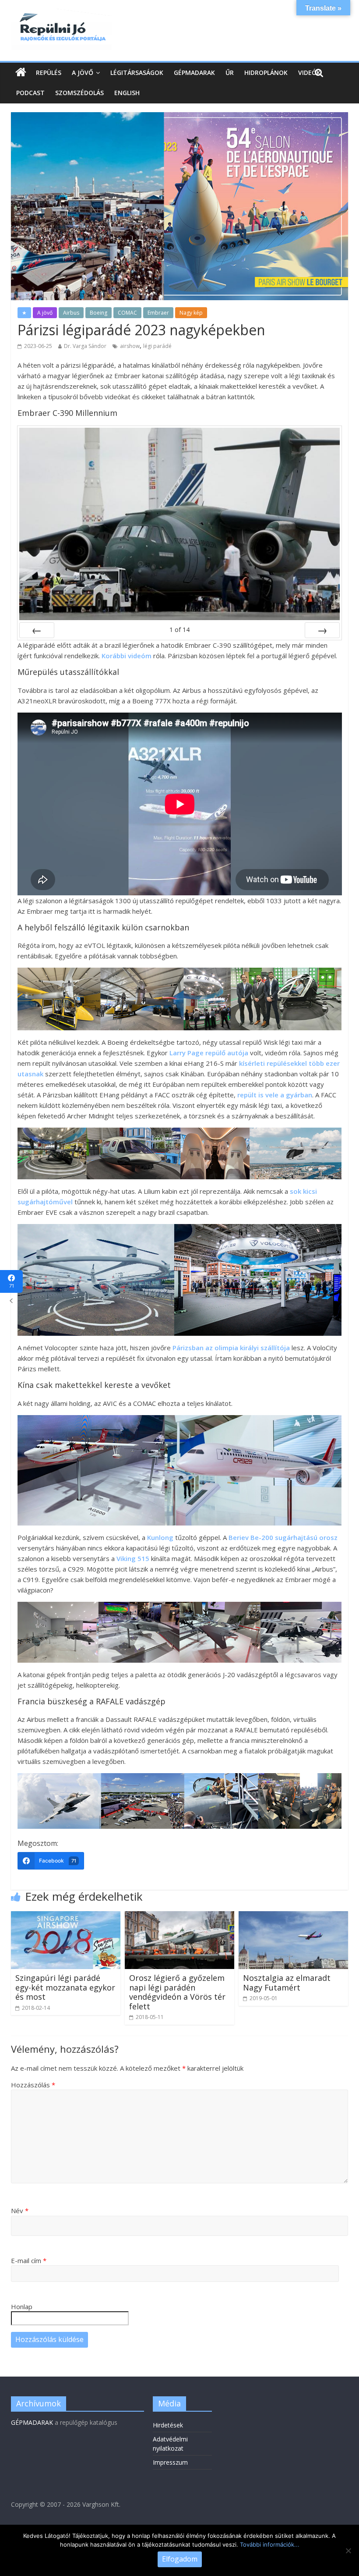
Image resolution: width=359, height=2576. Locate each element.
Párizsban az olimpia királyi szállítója (230, 1348)
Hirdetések (168, 2425)
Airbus (71, 313)
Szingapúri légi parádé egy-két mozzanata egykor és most (65, 1987)
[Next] (322, 630)
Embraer (158, 313)
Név (20, 2211)
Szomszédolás (79, 93)
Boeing (99, 313)
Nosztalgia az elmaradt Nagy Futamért (287, 1983)
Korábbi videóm (127, 656)
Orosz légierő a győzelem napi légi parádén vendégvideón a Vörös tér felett (177, 1992)
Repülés (49, 73)
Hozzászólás (33, 2085)
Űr (230, 73)
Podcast (30, 93)
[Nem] (348, 2551)
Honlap (22, 2306)
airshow (130, 346)
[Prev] (37, 630)
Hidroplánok (266, 73)
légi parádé (157, 346)
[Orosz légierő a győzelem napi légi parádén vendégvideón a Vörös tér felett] (180, 1916)
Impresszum (170, 2462)
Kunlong (160, 1537)
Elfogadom (180, 2559)
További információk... (270, 2544)
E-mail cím (29, 2260)
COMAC (127, 313)
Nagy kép (191, 313)
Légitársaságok (137, 73)
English (127, 93)
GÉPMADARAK (32, 2422)
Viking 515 (133, 1558)
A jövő (83, 73)
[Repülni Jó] (61, 14)
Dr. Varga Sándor (85, 346)
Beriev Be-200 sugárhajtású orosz (283, 1537)
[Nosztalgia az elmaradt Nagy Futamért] (294, 1916)
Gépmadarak (194, 73)
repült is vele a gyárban (275, 1095)
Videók (309, 73)
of (179, 630)
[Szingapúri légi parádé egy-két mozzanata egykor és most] (66, 1916)
